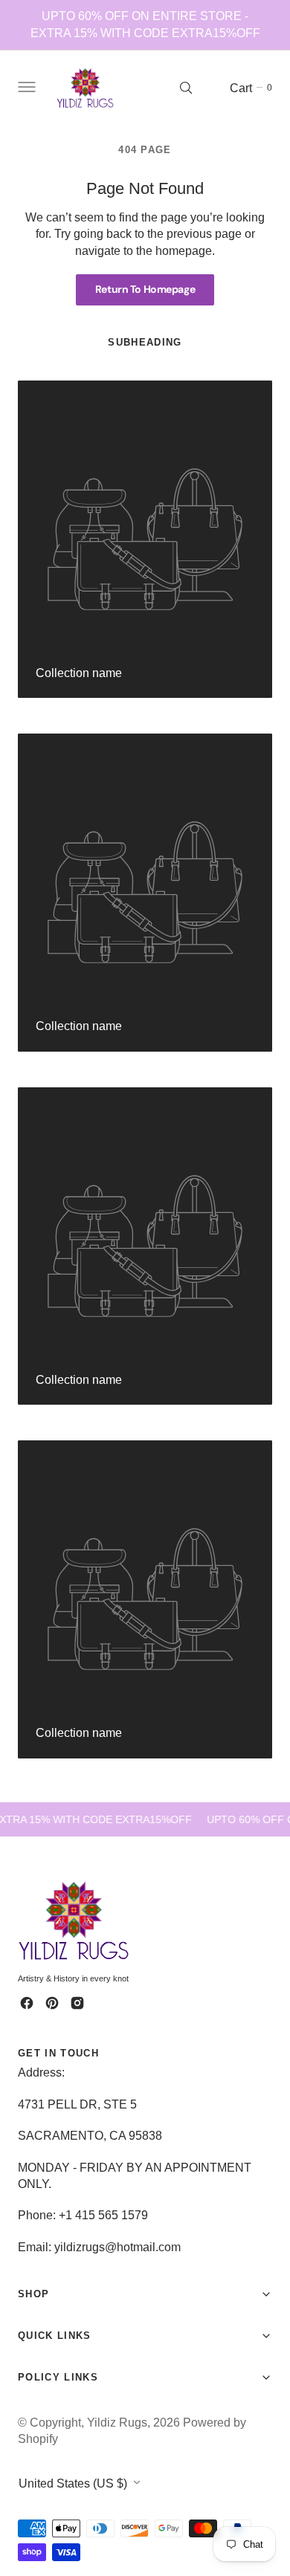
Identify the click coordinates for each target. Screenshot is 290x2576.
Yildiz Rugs (117, 2422)
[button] (25, 88)
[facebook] (27, 2003)
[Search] (186, 88)
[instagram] (77, 2003)
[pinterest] (52, 2003)
